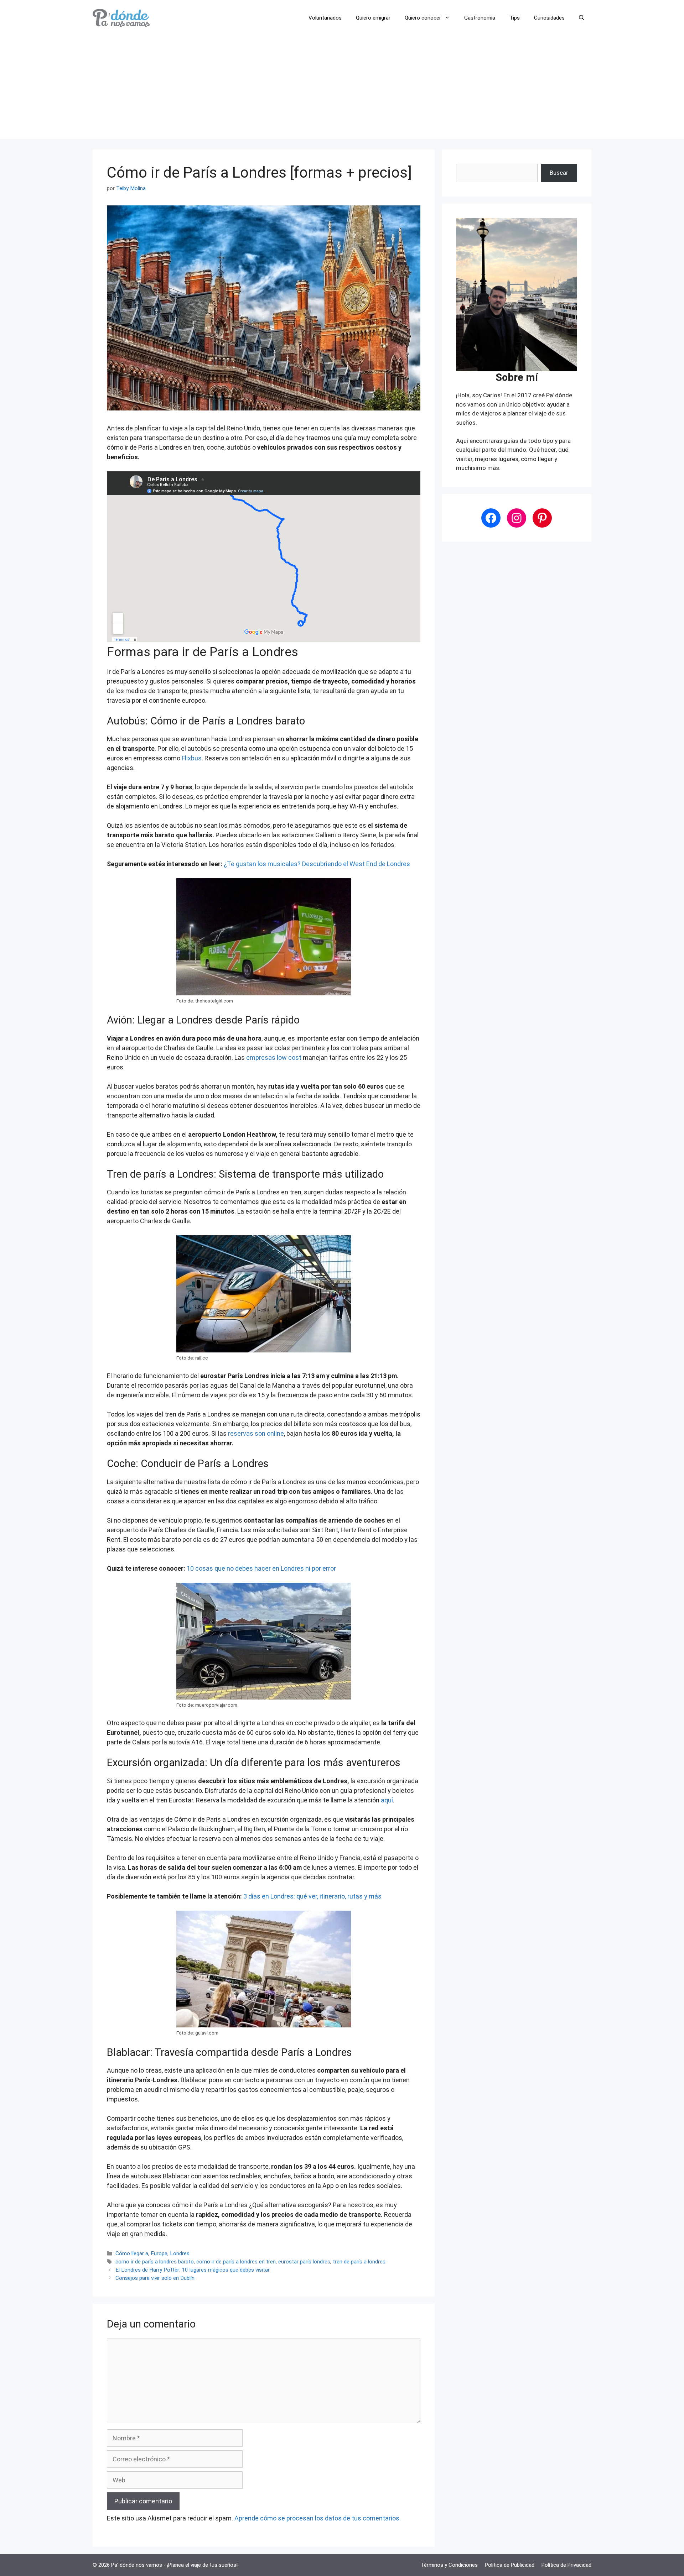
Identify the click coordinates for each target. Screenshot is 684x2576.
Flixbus (192, 758)
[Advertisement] (342, 89)
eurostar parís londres (304, 2262)
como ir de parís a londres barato (155, 2262)
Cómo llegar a (132, 2253)
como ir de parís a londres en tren (236, 2262)
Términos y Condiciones (449, 2565)
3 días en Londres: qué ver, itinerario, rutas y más (312, 1896)
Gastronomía (480, 18)
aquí (387, 1800)
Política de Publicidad (510, 2565)
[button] (582, 18)
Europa (159, 2253)
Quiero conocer (423, 18)
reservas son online (256, 1433)
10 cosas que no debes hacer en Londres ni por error (261, 1568)
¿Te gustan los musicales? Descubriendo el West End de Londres (317, 864)
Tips (515, 18)
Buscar (559, 173)
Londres (180, 2253)
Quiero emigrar (373, 18)
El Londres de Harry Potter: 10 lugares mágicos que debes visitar (193, 2270)
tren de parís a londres (359, 2262)
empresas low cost (274, 1057)
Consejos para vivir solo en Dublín (155, 2278)
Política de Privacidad (566, 2565)
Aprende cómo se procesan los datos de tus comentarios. (318, 2518)
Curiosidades (549, 18)
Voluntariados (325, 18)
